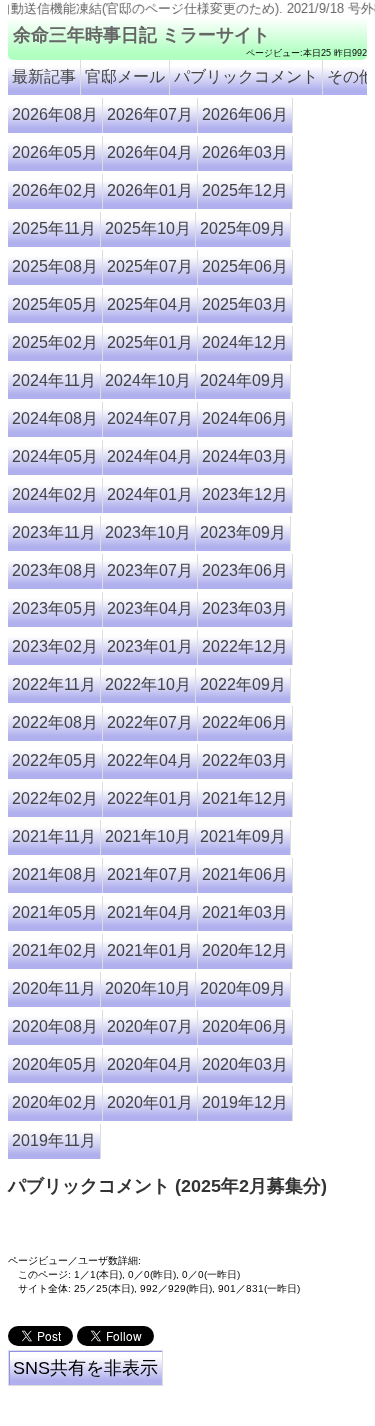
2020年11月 (54, 988)
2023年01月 (150, 646)
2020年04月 (150, 1064)
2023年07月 (150, 570)
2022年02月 (55, 798)
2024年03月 (245, 456)
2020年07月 (150, 1026)
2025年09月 (243, 228)
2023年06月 (245, 570)
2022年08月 (55, 722)
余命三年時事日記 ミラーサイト (141, 35)
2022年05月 (55, 760)
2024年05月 (55, 456)
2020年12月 (245, 950)
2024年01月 (150, 494)
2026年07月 (150, 114)
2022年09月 (243, 684)
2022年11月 (54, 684)
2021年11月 (54, 836)
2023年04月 (150, 608)
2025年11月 (54, 228)
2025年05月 (55, 304)
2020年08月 (55, 1026)
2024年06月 (245, 418)
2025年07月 (150, 266)
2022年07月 (150, 722)
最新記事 (44, 76)
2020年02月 (55, 1102)
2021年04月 (150, 912)
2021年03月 (245, 912)
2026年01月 (150, 190)
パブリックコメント (246, 76)
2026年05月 (55, 152)
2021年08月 (55, 874)
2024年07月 (150, 418)
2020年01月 (150, 1102)
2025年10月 (148, 228)
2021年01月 (150, 950)
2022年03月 (245, 760)
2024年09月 (243, 380)
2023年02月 (55, 646)
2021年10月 (148, 836)
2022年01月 (150, 798)
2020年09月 (243, 988)
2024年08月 (55, 418)
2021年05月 (55, 912)
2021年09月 (243, 836)
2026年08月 (55, 114)
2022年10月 (148, 684)
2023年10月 (148, 532)
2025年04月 (150, 304)
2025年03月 (245, 304)
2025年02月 (55, 342)
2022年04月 (150, 760)
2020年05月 (55, 1064)
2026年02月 (55, 190)
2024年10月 (148, 380)
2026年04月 (150, 152)
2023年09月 (243, 532)
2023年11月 (54, 532)
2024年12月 (245, 342)
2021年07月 (150, 874)
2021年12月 (245, 798)
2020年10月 (148, 988)
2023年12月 (245, 494)
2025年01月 (150, 342)
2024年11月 (54, 380)
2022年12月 (245, 646)
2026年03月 (245, 152)
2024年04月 (150, 456)
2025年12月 (245, 190)
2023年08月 (55, 570)
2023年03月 (245, 608)
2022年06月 (245, 722)
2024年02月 (55, 494)
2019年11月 (54, 1140)
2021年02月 (55, 950)
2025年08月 (55, 266)
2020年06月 (245, 1026)
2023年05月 (55, 608)
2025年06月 (245, 266)
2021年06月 (245, 874)
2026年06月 (245, 114)
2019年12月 (245, 1102)
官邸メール (125, 76)
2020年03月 (245, 1064)
